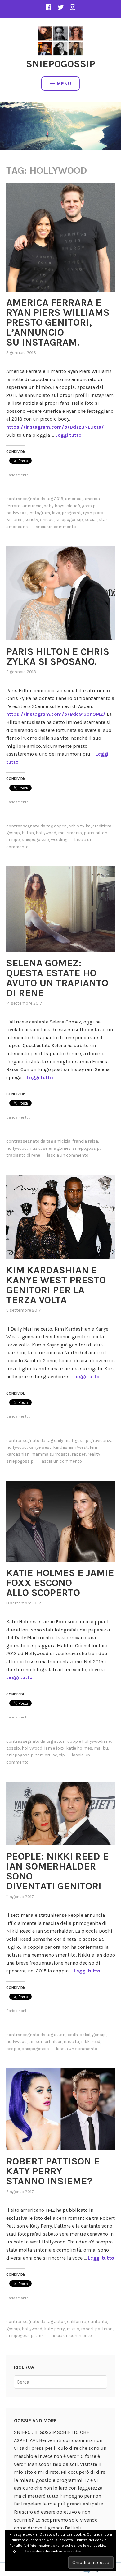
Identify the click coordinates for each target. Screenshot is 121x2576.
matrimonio (70, 833)
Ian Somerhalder (45, 2042)
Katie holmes (79, 1748)
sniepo (47, 520)
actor (60, 2322)
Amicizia (62, 1141)
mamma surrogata (51, 1454)
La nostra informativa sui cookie (53, 2551)
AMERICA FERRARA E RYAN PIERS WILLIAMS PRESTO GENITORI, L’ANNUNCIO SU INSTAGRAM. (58, 322)
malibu (101, 1748)
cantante (98, 2322)
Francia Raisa (85, 1141)
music (35, 1148)
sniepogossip (69, 520)
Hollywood (16, 513)
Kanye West (40, 1447)
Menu (64, 83)
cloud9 (73, 506)
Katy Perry (54, 2329)
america (73, 499)
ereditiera (102, 826)
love (56, 513)
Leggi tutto (68, 435)
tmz (39, 2336)
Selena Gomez (57, 1148)
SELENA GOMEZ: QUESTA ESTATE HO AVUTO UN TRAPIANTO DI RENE (57, 978)
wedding (59, 840)
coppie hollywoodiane (89, 1741)
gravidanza (101, 1440)
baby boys (54, 506)
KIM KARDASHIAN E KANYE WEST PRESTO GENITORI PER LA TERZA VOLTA (56, 1285)
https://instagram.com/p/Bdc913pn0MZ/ (56, 714)
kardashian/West (70, 1447)
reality (94, 1454)
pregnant (71, 513)
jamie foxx (54, 1748)
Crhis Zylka (80, 826)
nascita (71, 2042)
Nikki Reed (91, 2042)
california (77, 2322)
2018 (59, 499)
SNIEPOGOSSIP (61, 64)
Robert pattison (97, 2329)
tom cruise (46, 1755)
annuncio (32, 506)
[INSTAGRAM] (73, 7)
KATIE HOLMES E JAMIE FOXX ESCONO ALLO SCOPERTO (60, 1583)
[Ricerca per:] (60, 2382)
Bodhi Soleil (79, 2035)
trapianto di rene (23, 1155)
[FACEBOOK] (48, 7)
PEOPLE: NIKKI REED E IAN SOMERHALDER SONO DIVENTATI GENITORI (57, 1871)
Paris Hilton (96, 833)
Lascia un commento (55, 527)
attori (60, 1741)
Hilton (28, 833)
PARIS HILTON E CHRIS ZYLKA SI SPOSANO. (58, 657)
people (13, 2049)
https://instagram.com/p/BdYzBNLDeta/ (55, 427)
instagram (39, 513)
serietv (31, 520)
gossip (89, 506)
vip (62, 1755)
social (91, 520)
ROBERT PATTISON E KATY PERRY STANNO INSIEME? (53, 2171)
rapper (79, 1454)
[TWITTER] (60, 7)
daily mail (63, 1440)
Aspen (60, 826)
